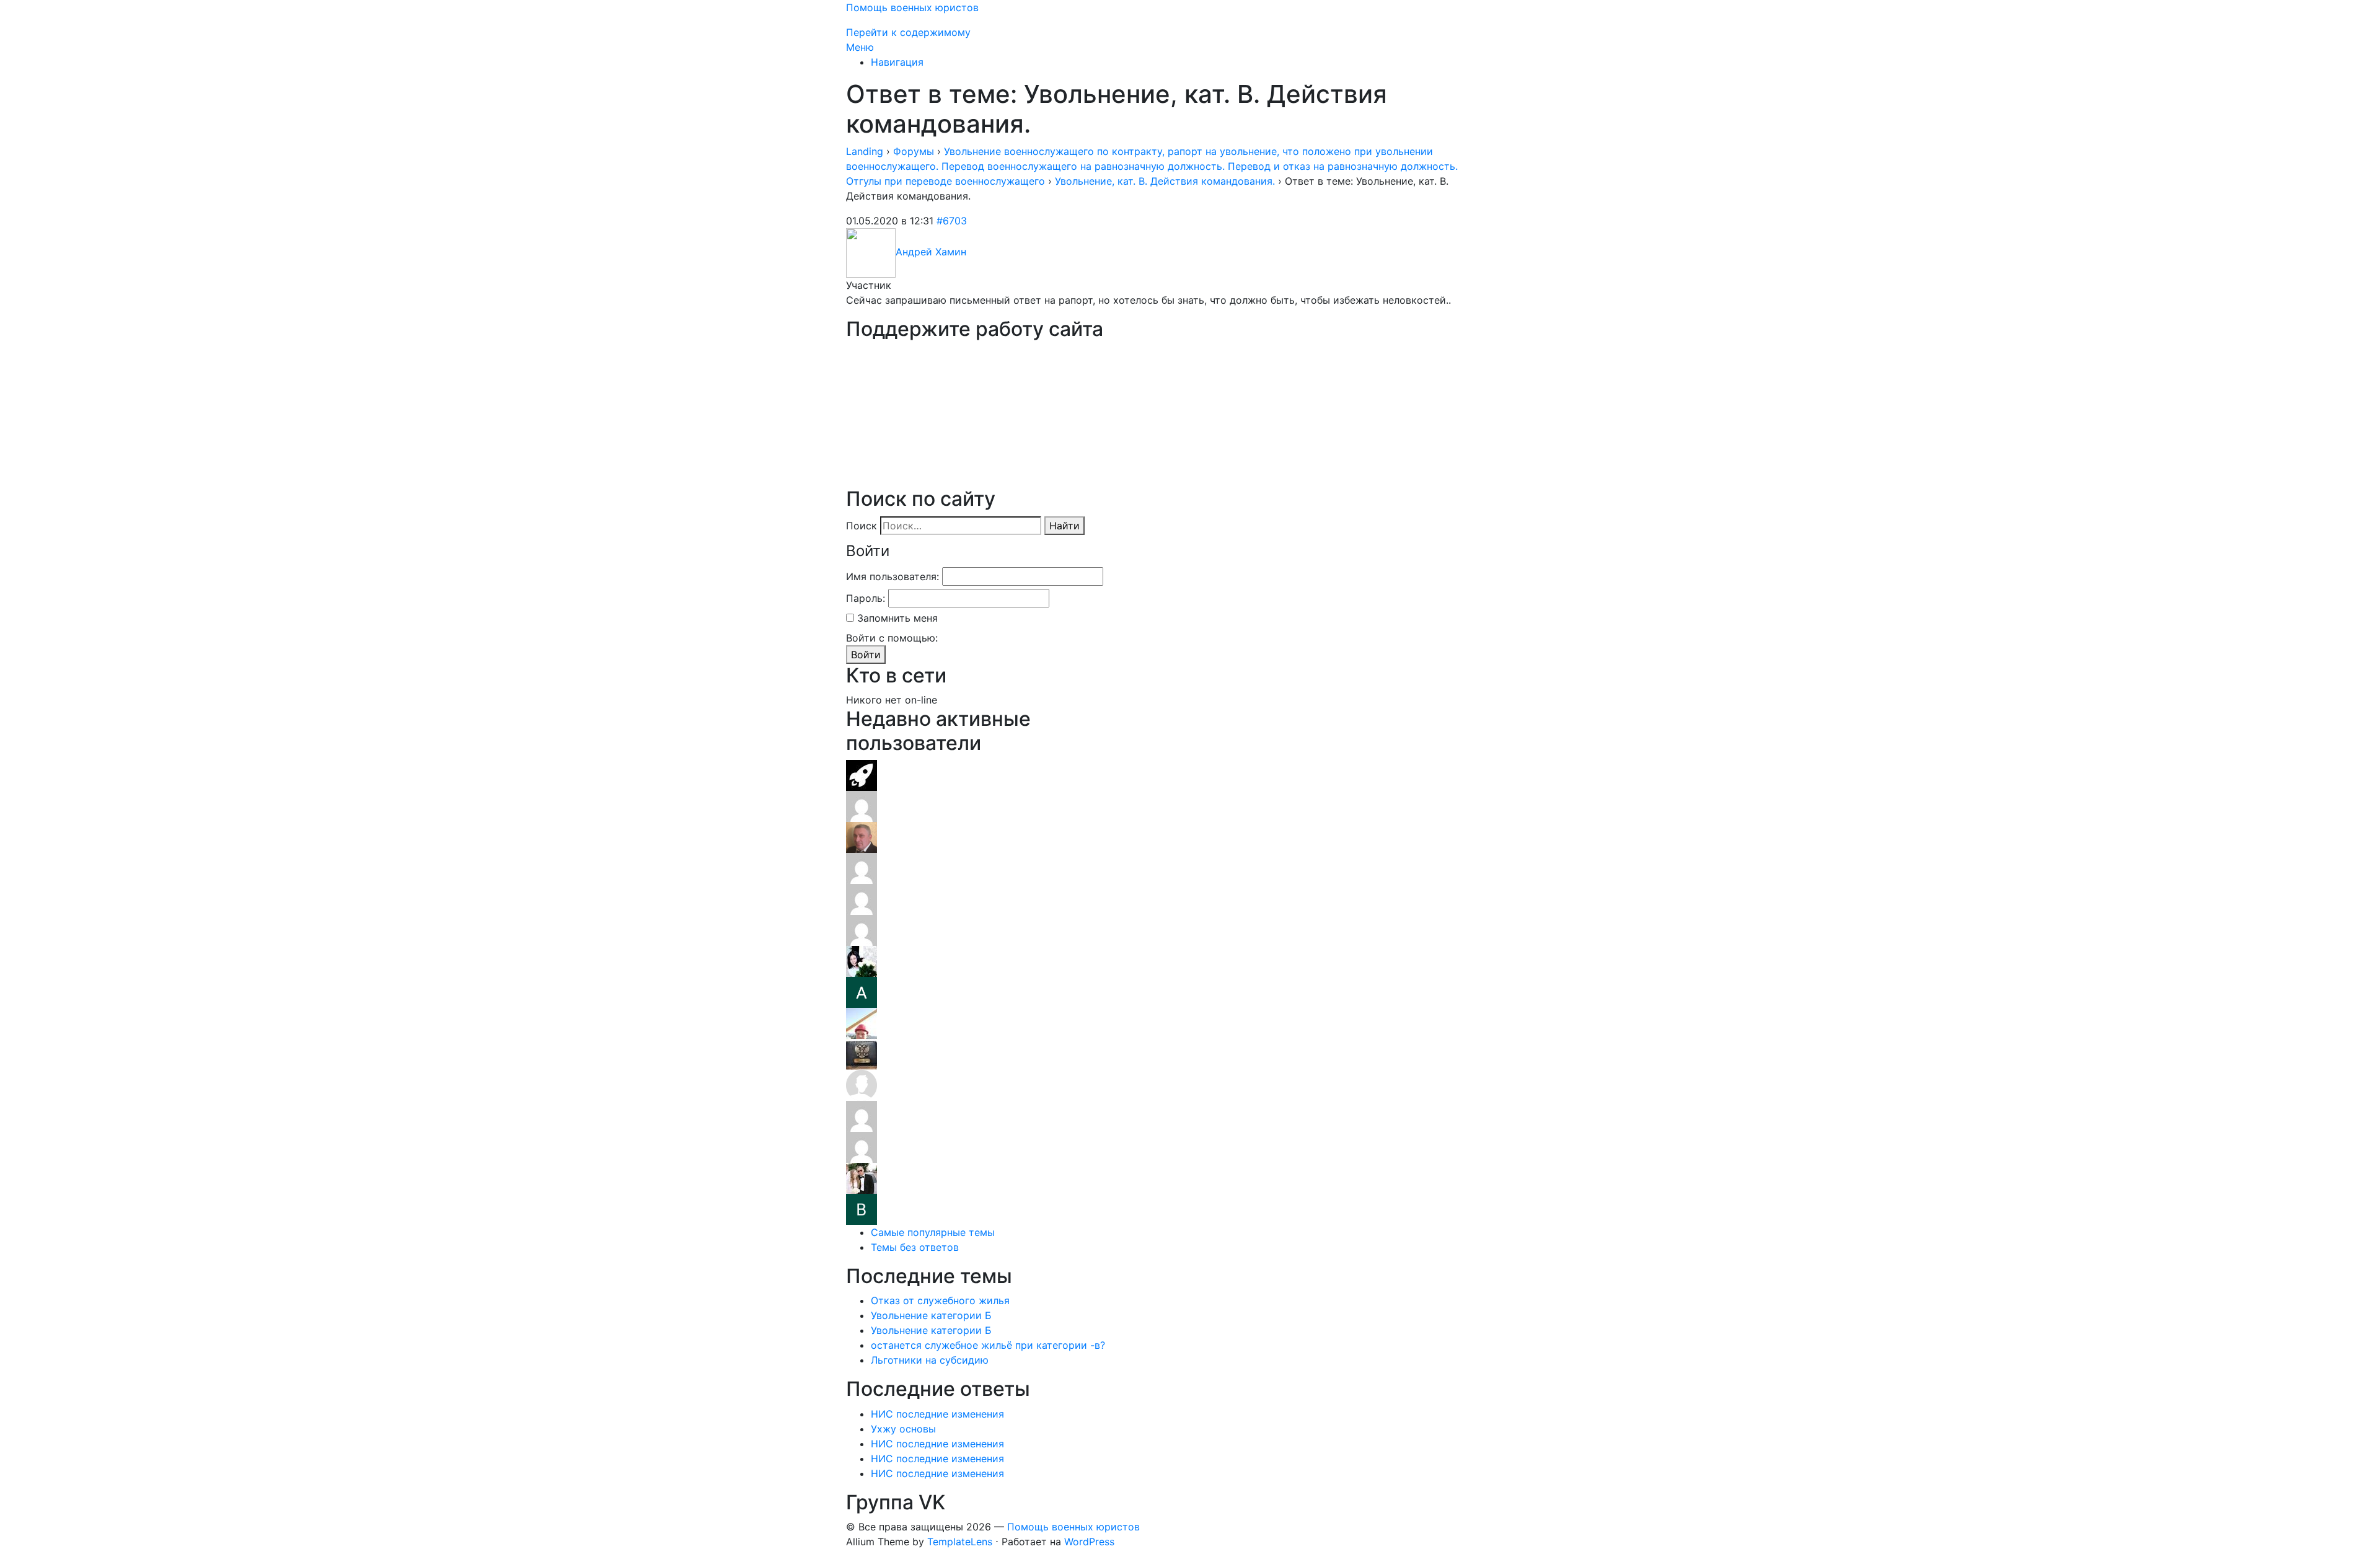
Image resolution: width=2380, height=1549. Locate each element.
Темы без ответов (915, 1247)
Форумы (914, 151)
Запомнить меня (897, 618)
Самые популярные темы (933, 1232)
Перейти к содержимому (908, 32)
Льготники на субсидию (930, 1360)
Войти (866, 655)
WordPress (1089, 1542)
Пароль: (866, 598)
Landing (865, 151)
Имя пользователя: (892, 576)
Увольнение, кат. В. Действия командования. (1165, 181)
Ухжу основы (903, 1429)
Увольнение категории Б (931, 1315)
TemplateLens (960, 1542)
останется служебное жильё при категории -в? (988, 1345)
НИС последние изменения (937, 1414)
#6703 (952, 221)
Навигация (897, 62)
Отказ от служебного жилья (940, 1300)
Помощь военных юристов (912, 7)
